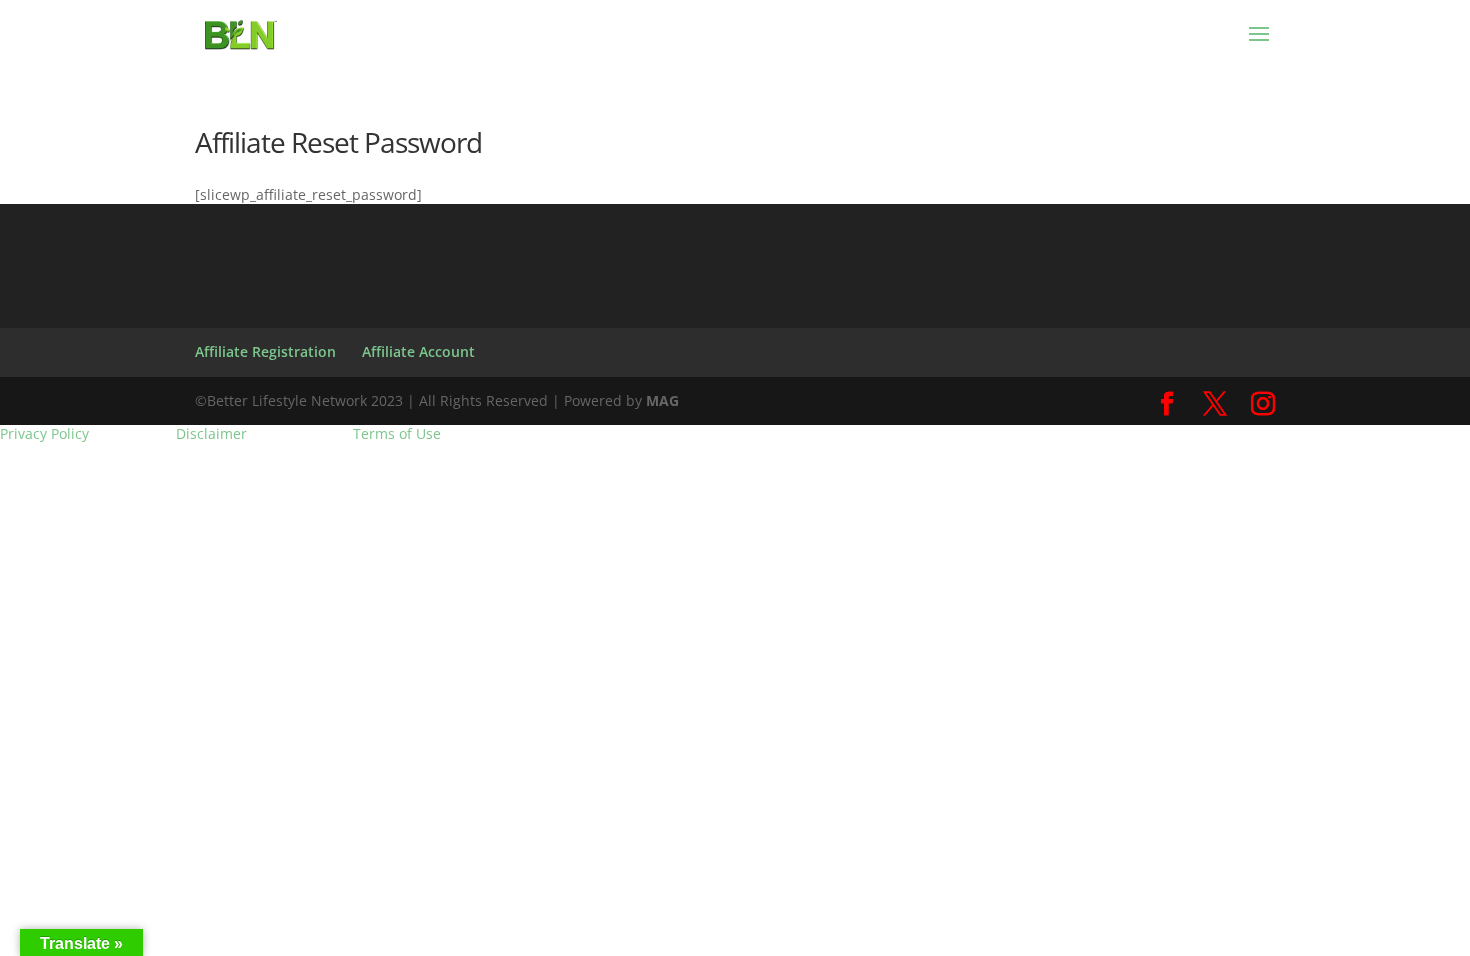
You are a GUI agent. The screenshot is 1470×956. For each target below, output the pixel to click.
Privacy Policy (44, 434)
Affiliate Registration (265, 351)
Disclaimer (211, 434)
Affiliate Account (418, 351)
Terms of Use (397, 434)
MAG (662, 400)
